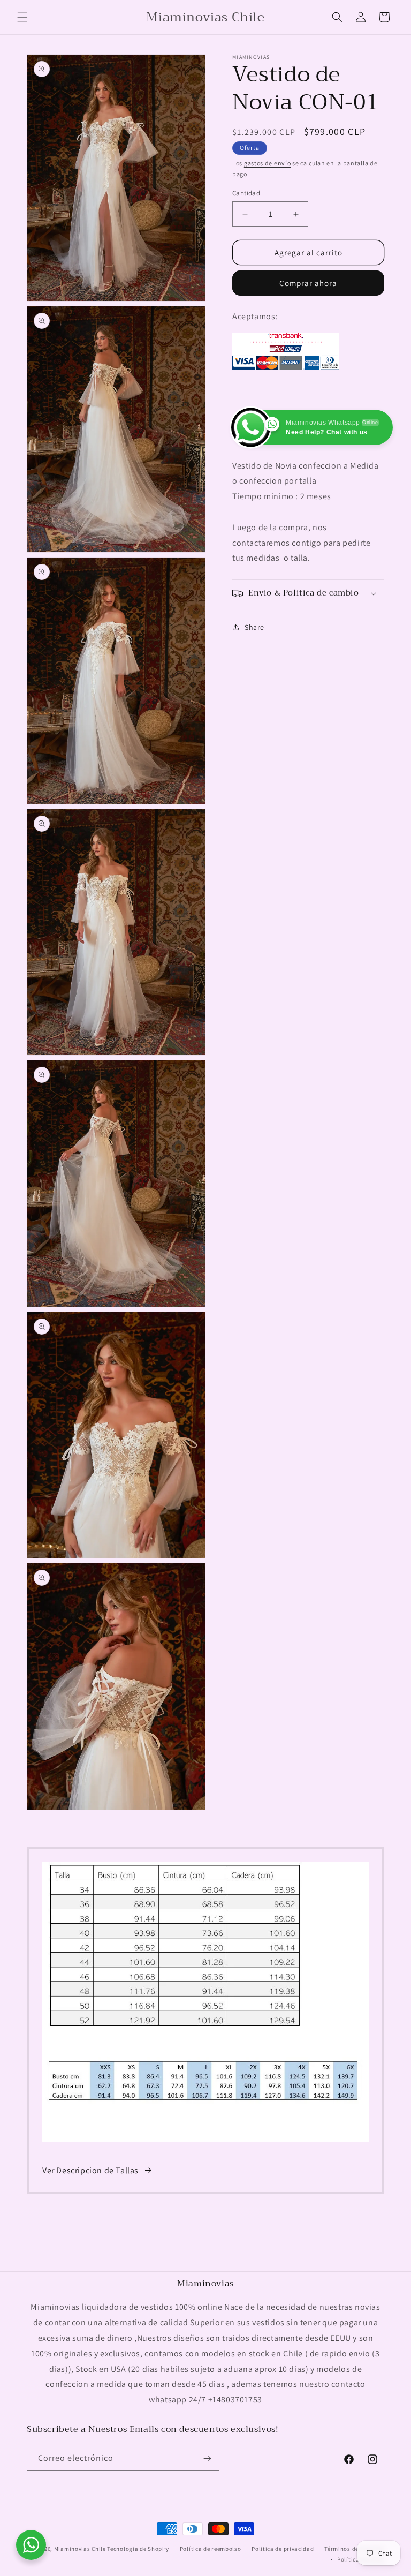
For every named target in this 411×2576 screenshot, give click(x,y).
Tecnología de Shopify (138, 2549)
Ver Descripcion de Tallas (90, 2170)
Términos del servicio (354, 2549)
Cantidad (246, 193)
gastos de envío (268, 163)
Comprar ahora (308, 283)
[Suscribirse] (207, 2458)
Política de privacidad (283, 2549)
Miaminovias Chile (80, 2549)
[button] (22, 17)
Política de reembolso (211, 2549)
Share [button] (254, 627)
